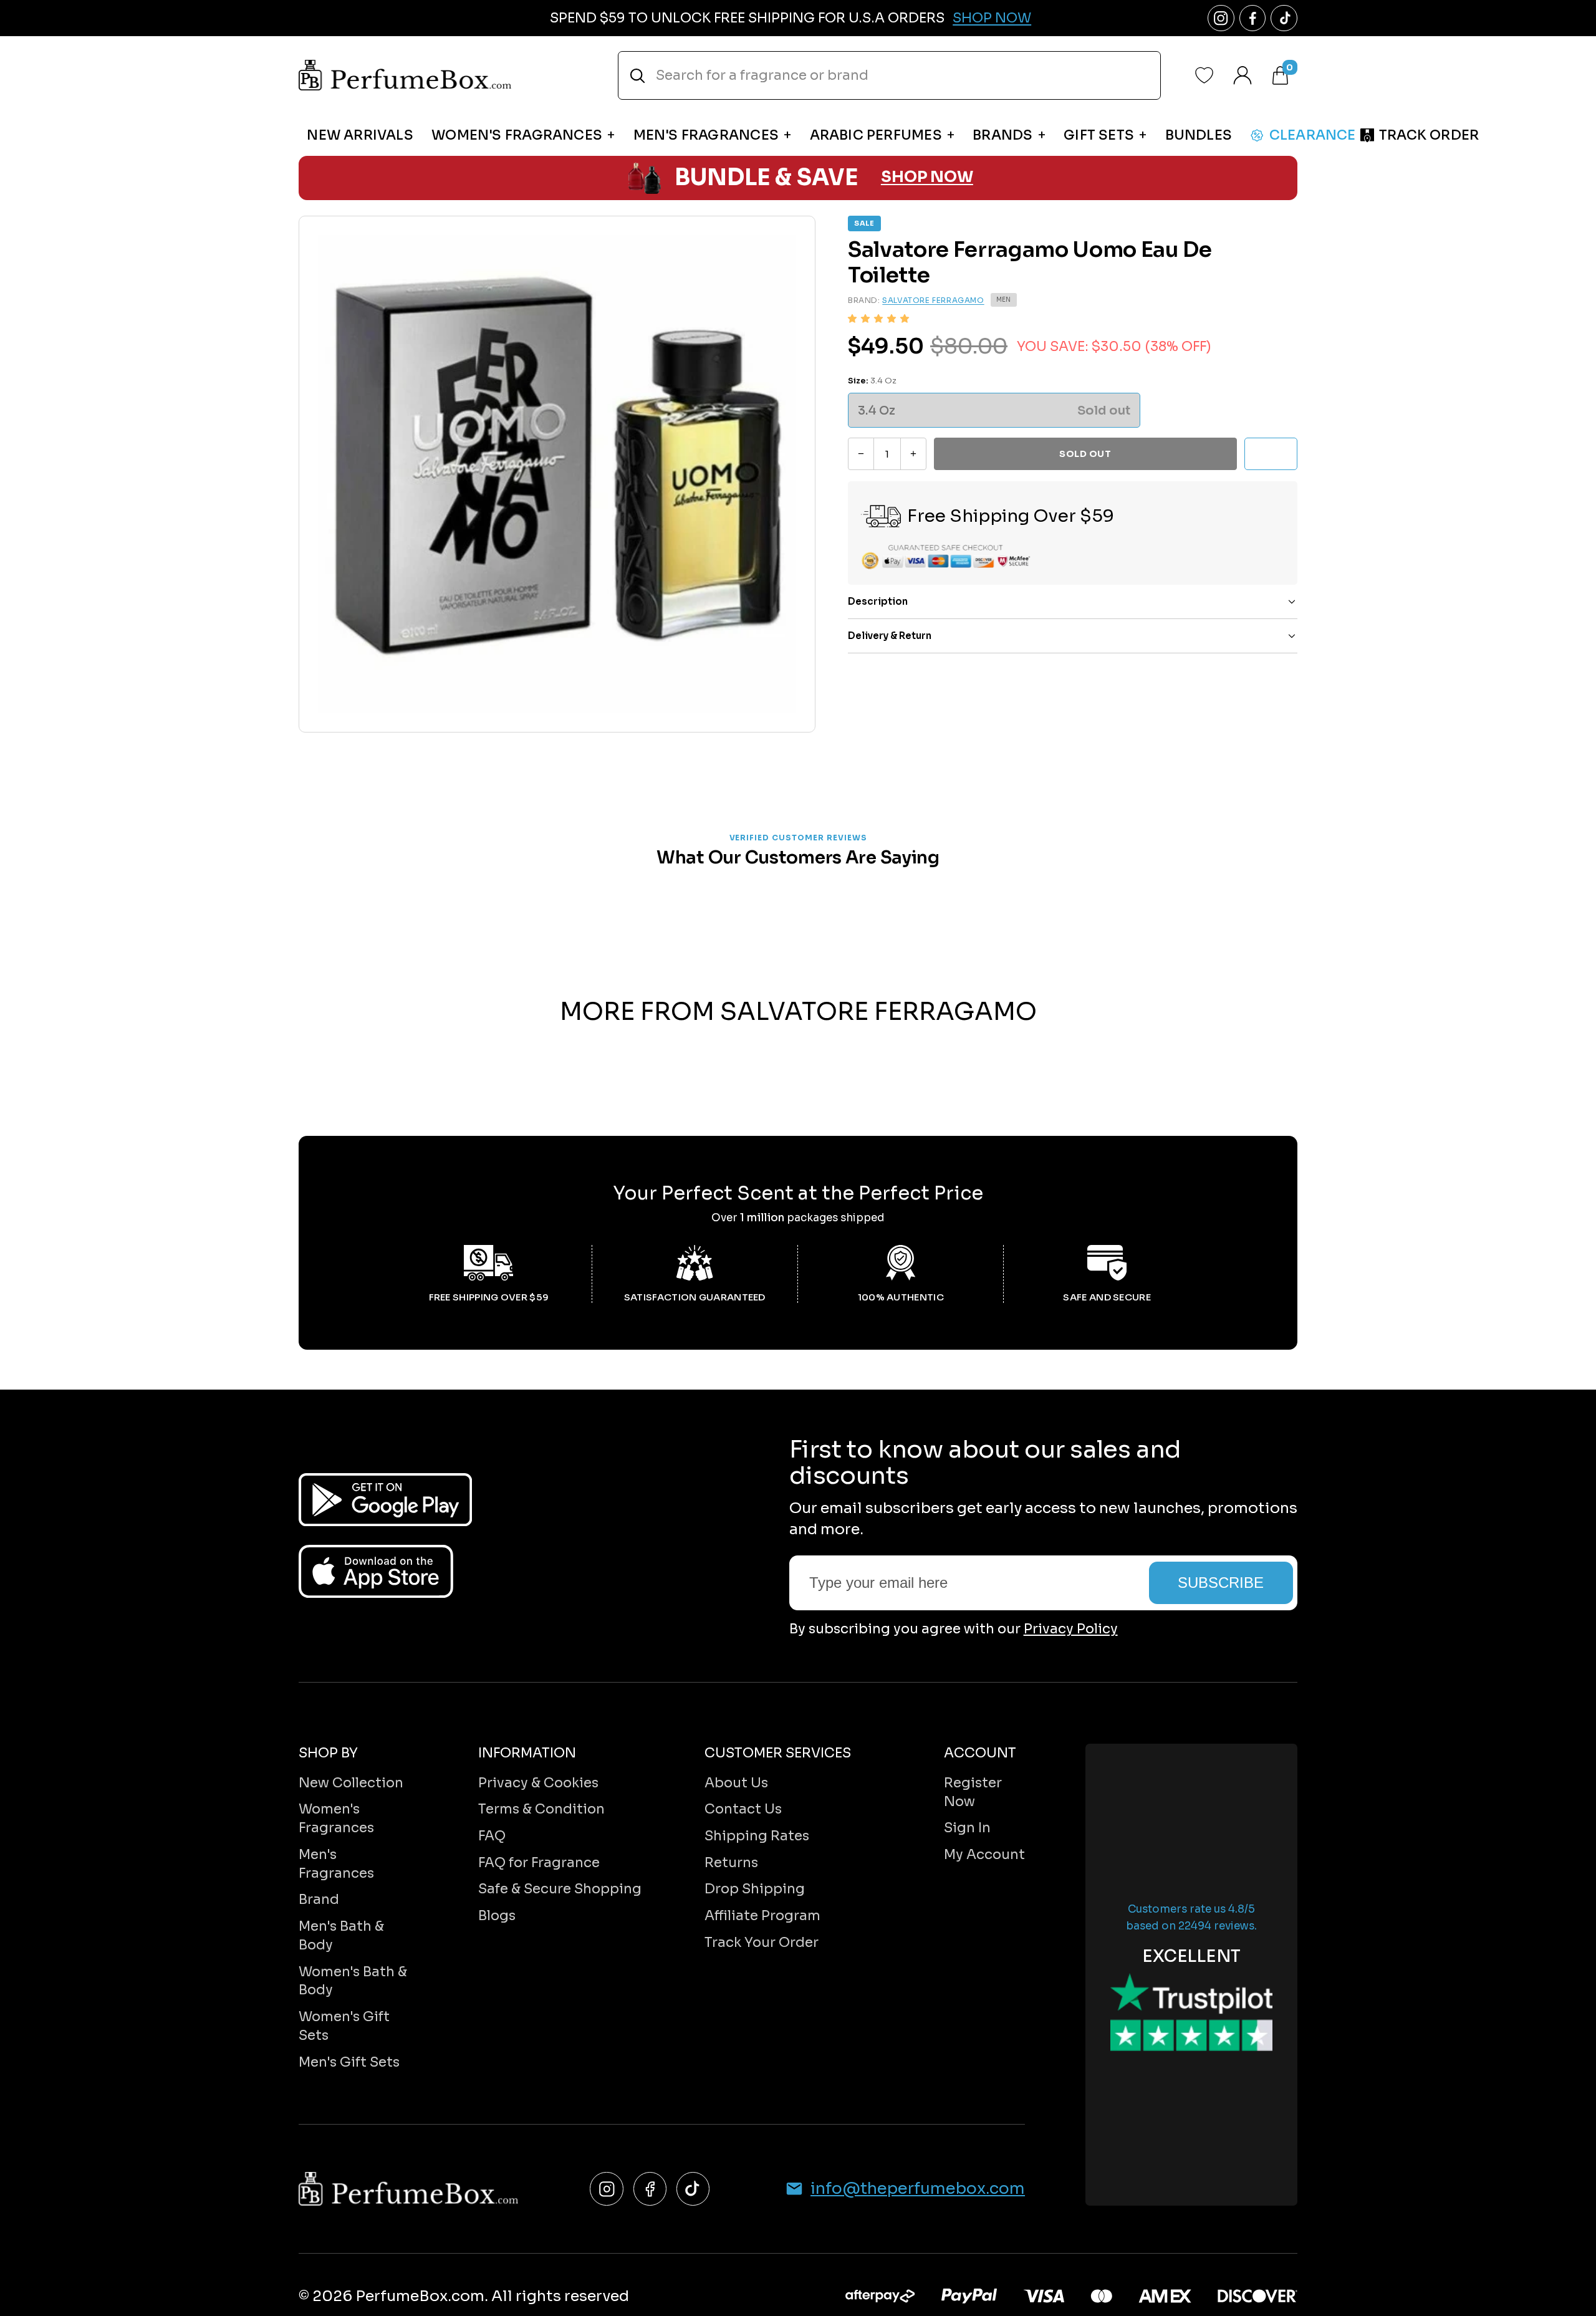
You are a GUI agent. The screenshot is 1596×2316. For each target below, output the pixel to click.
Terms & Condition (541, 1809)
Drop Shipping (755, 1889)
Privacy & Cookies (538, 1783)
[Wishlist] (1204, 75)
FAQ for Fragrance (539, 1862)
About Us (736, 1783)
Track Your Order (762, 1942)
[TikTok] (693, 2189)
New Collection (351, 1783)
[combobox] (889, 75)
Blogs (497, 1915)
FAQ (492, 1836)
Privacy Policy (1071, 1629)
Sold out (1085, 454)
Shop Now (992, 18)
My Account (984, 1854)
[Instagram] (606, 2189)
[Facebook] (650, 2189)
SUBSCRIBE (1221, 1583)
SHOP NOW (927, 177)
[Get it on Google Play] (385, 1500)
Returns (731, 1862)
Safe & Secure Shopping (560, 1889)
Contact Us (743, 1809)
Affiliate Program (762, 1915)
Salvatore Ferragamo (933, 300)
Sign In (967, 1828)
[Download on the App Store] (376, 1571)
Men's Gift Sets (349, 2062)
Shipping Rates (757, 1836)
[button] (878, 318)
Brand (319, 1899)
